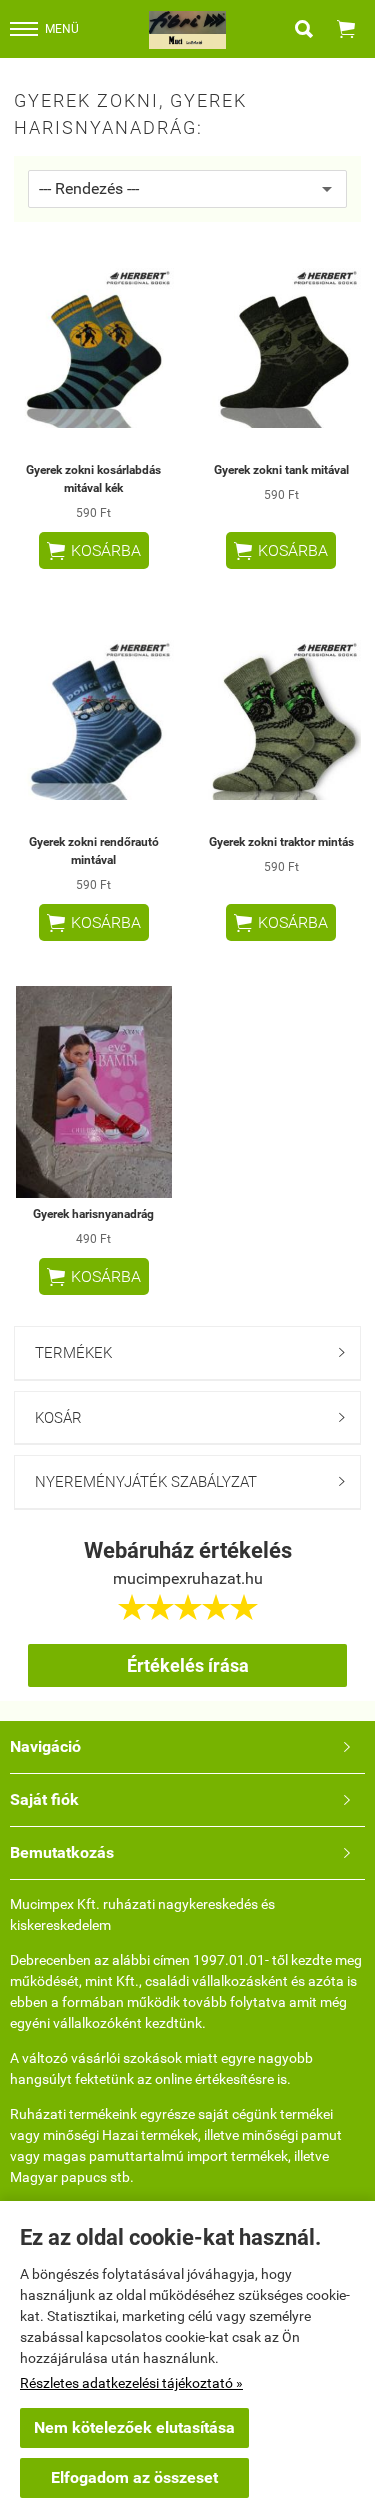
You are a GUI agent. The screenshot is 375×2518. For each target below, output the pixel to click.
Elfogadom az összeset (134, 2477)
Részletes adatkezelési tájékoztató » (131, 2383)
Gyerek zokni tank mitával (281, 470)
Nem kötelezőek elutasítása (134, 2427)
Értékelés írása (188, 1665)
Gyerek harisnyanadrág (93, 1214)
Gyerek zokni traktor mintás (281, 842)
